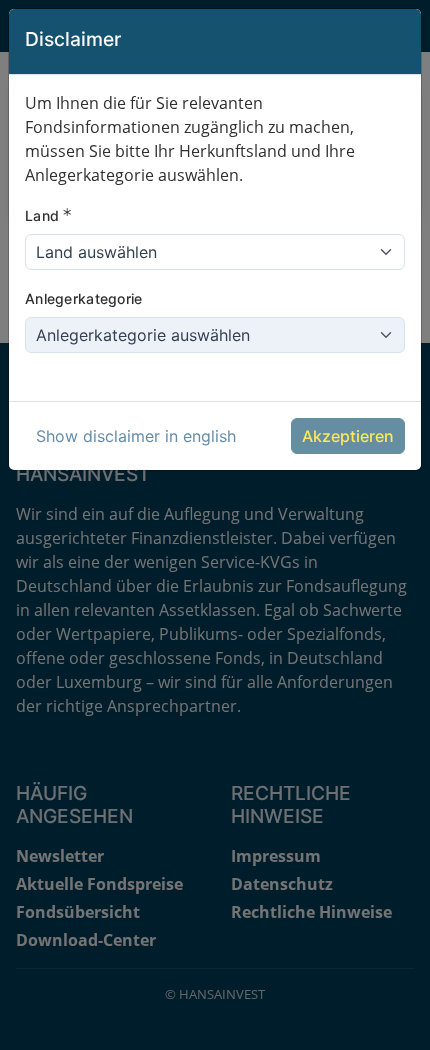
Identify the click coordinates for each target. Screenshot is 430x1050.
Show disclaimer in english (136, 436)
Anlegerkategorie (83, 298)
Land (48, 215)
